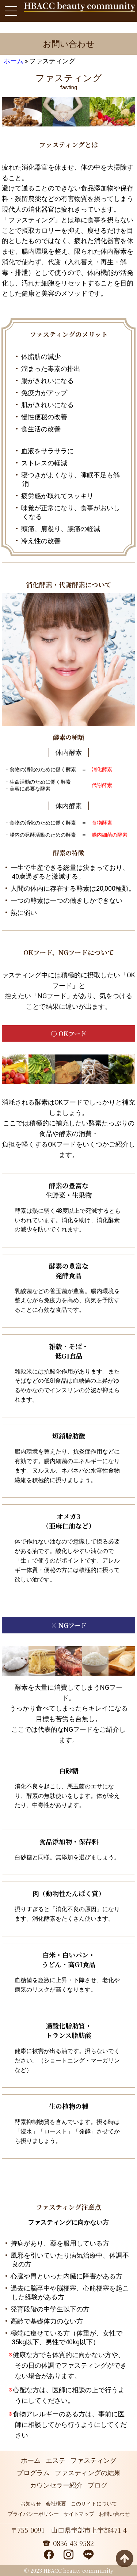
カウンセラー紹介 (56, 2485)
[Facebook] (49, 2555)
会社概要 (56, 2504)
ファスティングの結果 (88, 2473)
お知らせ (31, 2504)
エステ (56, 2460)
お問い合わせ (114, 2514)
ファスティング (94, 2460)
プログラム (33, 2473)
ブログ (98, 2485)
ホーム (14, 61)
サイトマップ (79, 2514)
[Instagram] (68, 2555)
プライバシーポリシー (33, 2514)
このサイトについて (94, 2504)
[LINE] (88, 2555)
